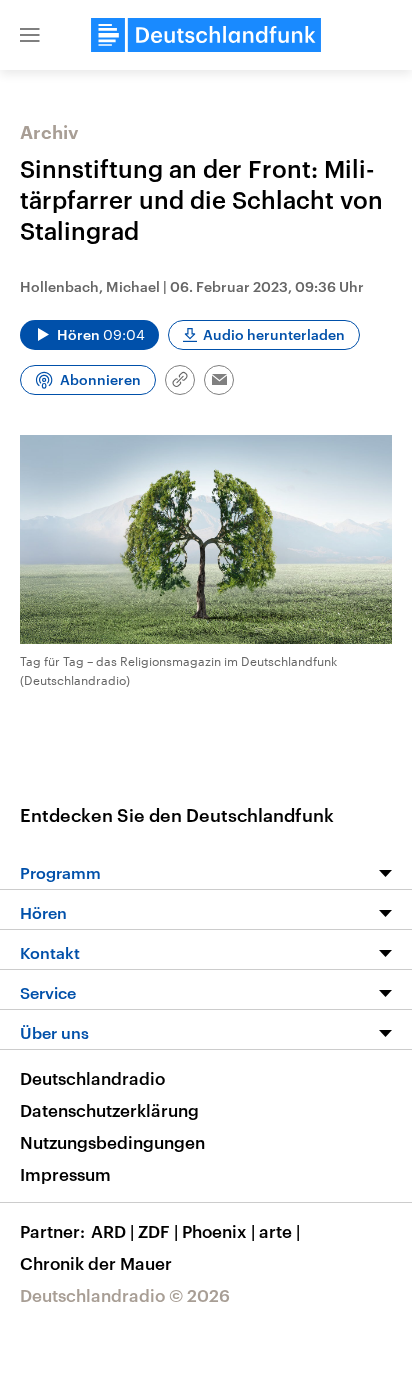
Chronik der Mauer (96, 1263)
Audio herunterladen (274, 334)
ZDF (158, 1231)
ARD (112, 1231)
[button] (30, 35)
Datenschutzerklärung (109, 1110)
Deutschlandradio (92, 1078)
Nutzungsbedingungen (112, 1142)
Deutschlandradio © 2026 (125, 1295)
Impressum (65, 1174)
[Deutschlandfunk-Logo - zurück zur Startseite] (206, 35)
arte (279, 1231)
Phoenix (218, 1231)
